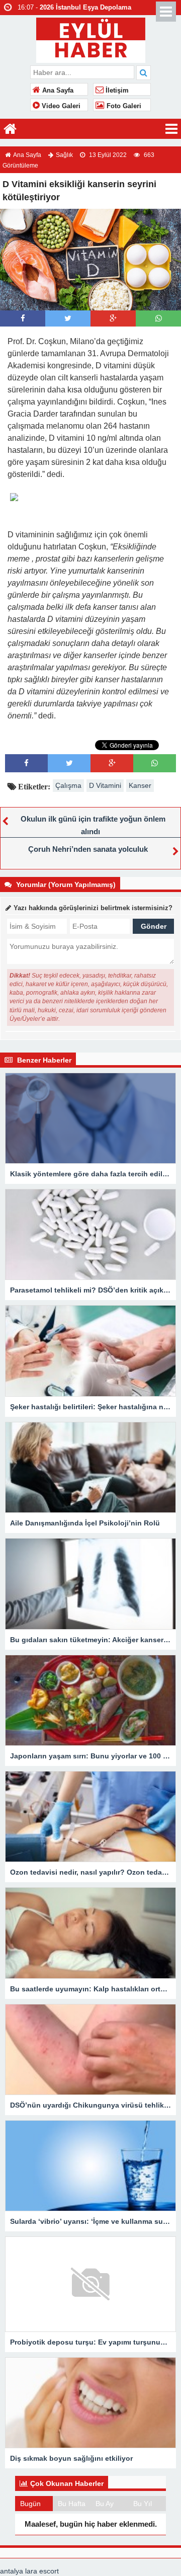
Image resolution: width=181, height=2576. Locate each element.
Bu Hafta (72, 2504)
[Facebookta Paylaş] (23, 318)
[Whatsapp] (159, 318)
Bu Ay (105, 2504)
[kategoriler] (171, 129)
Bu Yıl (143, 2504)
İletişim (116, 91)
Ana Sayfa (57, 91)
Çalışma (68, 785)
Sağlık (64, 155)
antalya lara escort (29, 2571)
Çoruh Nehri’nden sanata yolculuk (88, 849)
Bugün (30, 2504)
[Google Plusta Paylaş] (113, 318)
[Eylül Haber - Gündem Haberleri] (91, 39)
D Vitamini (105, 785)
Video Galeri (60, 106)
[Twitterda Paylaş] (68, 318)
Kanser (140, 785)
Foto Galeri (123, 106)
